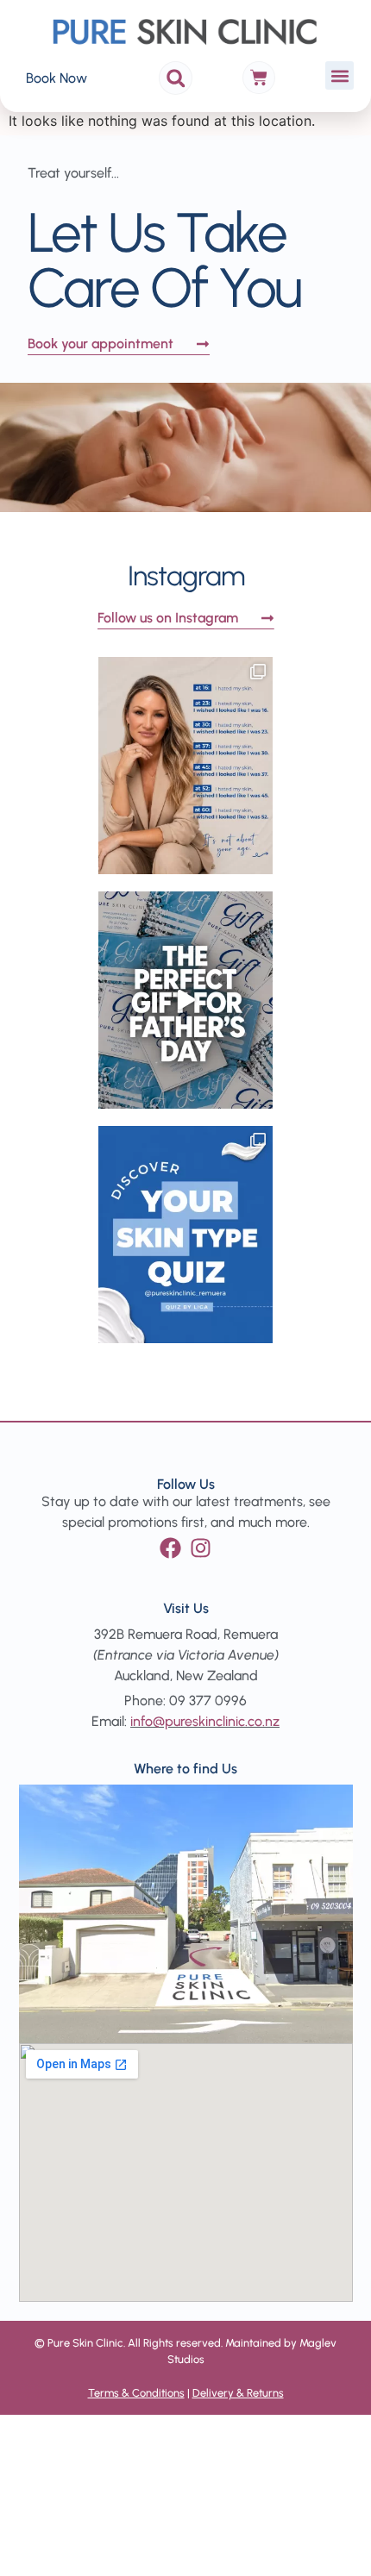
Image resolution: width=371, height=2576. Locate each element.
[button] (176, 78)
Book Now (57, 78)
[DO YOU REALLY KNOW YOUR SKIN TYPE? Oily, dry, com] (185, 1235)
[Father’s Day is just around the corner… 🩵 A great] (185, 1000)
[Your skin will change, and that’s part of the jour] (185, 766)
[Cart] (259, 78)
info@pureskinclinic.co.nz (205, 1721)
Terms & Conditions (136, 2393)
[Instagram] (201, 1548)
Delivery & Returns (238, 2393)
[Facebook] (170, 1548)
